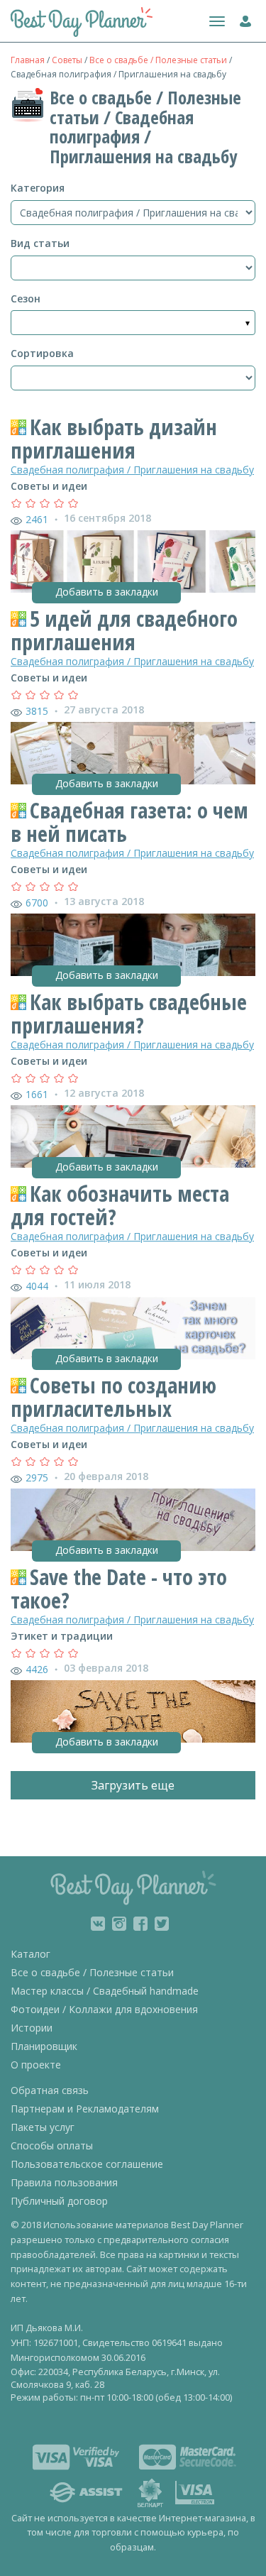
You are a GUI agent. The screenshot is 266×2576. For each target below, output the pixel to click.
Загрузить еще (133, 1785)
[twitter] (162, 1924)
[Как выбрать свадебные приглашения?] (133, 1136)
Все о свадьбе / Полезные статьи (158, 60)
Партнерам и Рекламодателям (85, 2109)
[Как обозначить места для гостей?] (133, 1328)
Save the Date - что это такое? (119, 1589)
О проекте (36, 2065)
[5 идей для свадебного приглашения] (133, 753)
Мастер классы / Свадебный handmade (105, 1991)
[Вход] (242, 18)
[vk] (98, 1924)
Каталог (31, 1954)
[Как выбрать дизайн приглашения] (133, 561)
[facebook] (140, 1924)
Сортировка (42, 353)
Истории (32, 2028)
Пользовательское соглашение (87, 2164)
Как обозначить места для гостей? (120, 1205)
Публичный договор (59, 2201)
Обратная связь (50, 2090)
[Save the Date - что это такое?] (133, 1711)
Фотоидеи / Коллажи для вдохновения (104, 2009)
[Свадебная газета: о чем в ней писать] (133, 945)
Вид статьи (40, 243)
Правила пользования (64, 2182)
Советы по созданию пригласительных (113, 1397)
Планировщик (44, 2046)
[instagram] (119, 1924)
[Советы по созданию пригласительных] (133, 1520)
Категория (38, 188)
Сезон (26, 298)
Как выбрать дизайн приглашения (114, 439)
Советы (67, 60)
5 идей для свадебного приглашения (124, 630)
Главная (28, 60)
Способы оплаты (52, 2145)
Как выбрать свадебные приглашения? (129, 1014)
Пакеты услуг (43, 2127)
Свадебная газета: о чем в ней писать (129, 822)
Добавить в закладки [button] (107, 592)
